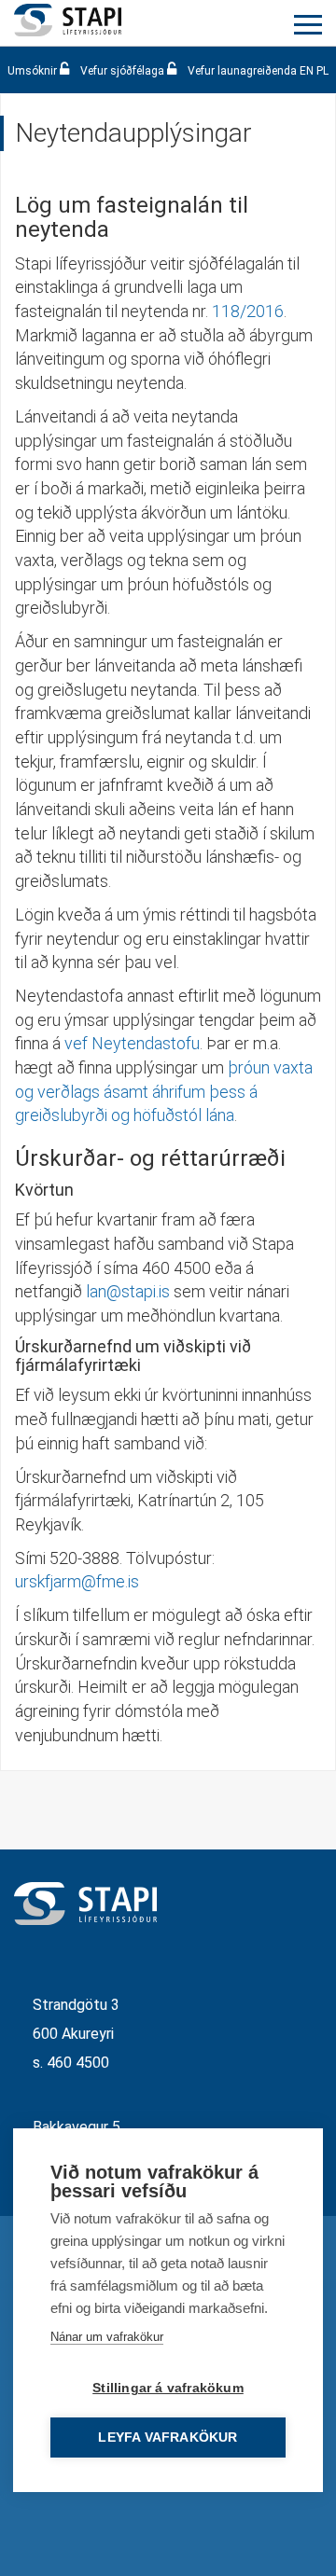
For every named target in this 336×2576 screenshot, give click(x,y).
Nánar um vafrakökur (107, 2337)
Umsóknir (34, 71)
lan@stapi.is (126, 1291)
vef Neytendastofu (132, 1043)
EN (307, 71)
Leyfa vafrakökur (168, 2438)
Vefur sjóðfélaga (122, 71)
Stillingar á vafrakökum (168, 2388)
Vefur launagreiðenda (242, 71)
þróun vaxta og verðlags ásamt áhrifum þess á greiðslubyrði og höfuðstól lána (164, 1091)
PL (322, 71)
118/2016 (248, 311)
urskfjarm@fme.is (77, 1581)
